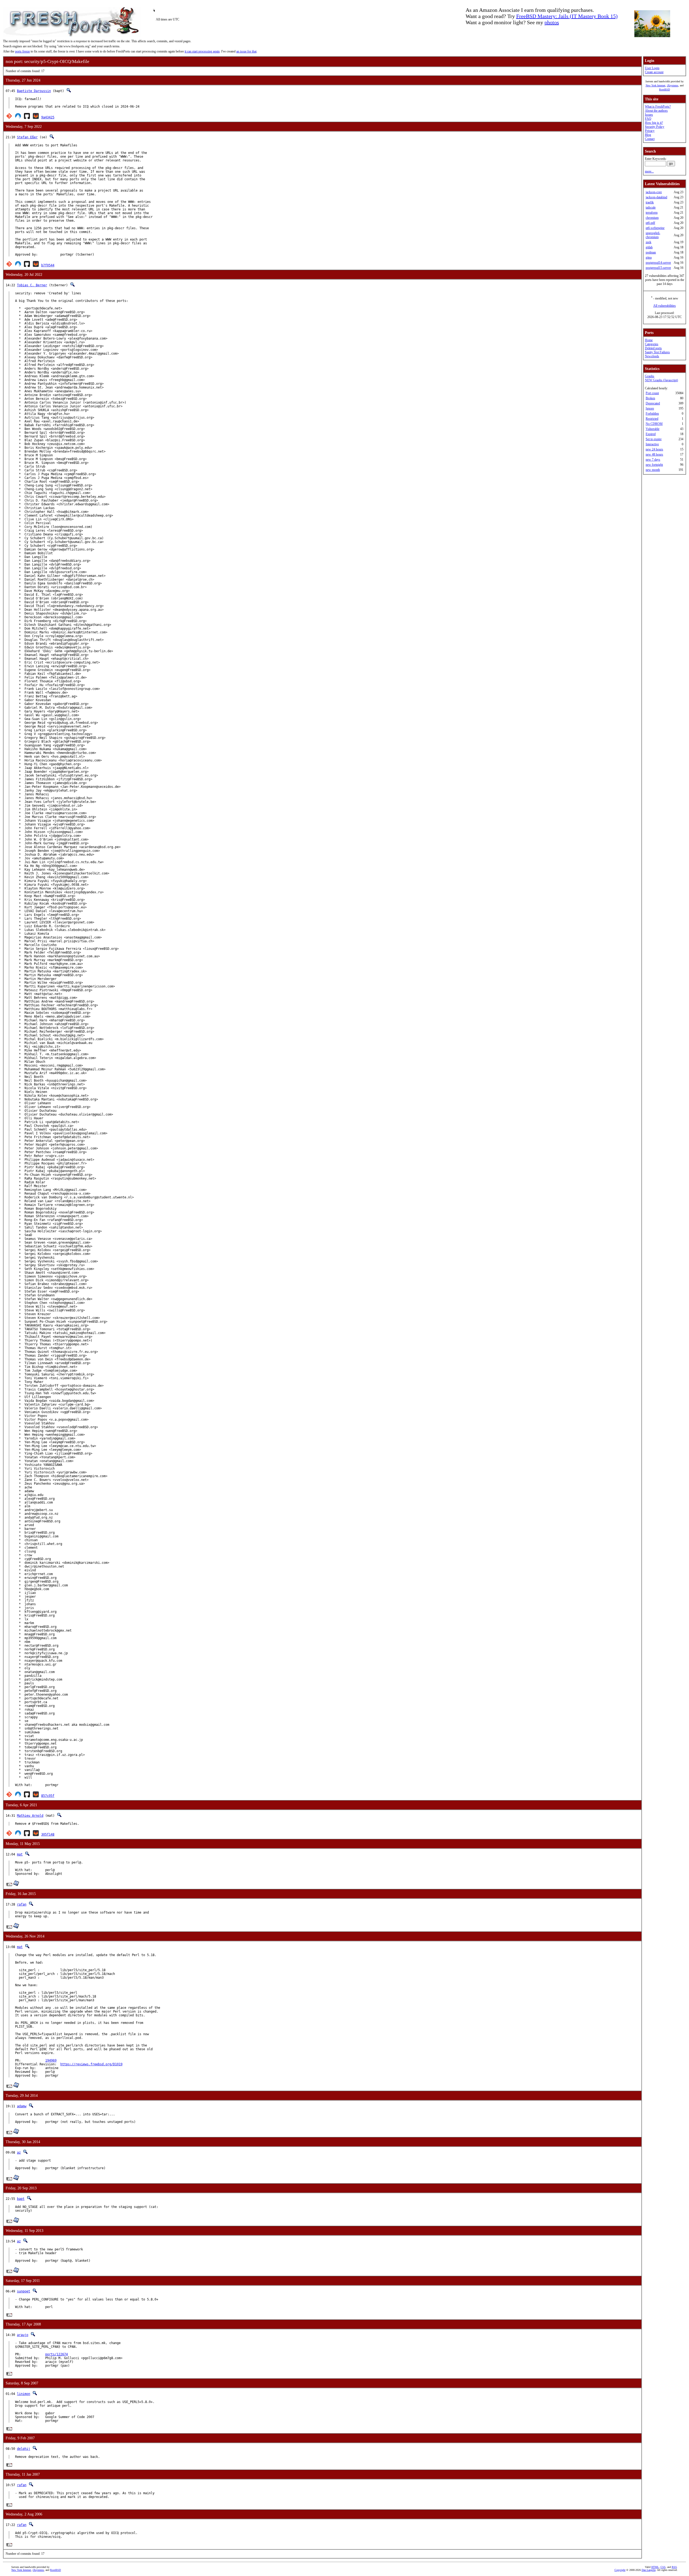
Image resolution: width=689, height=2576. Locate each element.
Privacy (650, 131)
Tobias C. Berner (32, 285)
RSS (674, 2567)
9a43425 (48, 117)
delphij (24, 2449)
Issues (649, 115)
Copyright (620, 2570)
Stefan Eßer (27, 137)
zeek (648, 242)
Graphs (650, 376)
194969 (51, 2060)
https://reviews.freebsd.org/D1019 (91, 2064)
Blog (648, 135)
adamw (22, 2106)
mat (20, 1854)
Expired (651, 434)
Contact (650, 139)
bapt (21, 2199)
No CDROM (654, 424)
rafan (22, 1904)
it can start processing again (202, 51)
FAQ (648, 119)
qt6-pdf (650, 223)
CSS (663, 2567)
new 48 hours (654, 454)
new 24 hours (654, 449)
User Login (652, 68)
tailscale (651, 207)
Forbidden (652, 414)
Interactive (652, 444)
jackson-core (654, 192)
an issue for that (246, 51)
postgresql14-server (658, 263)
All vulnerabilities (665, 306)
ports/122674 (57, 2354)
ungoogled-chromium (653, 235)
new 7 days (653, 460)
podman (651, 252)
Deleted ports (653, 348)
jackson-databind (656, 197)
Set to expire (654, 439)
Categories (652, 344)
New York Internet (655, 85)
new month (653, 470)
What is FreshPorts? (658, 107)
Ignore (650, 408)
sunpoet (24, 2291)
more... (649, 171)
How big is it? (654, 123)
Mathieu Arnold (30, 1816)
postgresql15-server (658, 268)
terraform (652, 213)
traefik (650, 202)
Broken (650, 398)
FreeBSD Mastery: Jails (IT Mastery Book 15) (567, 16)
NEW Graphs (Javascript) (661, 380)
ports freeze (22, 51)
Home (649, 340)
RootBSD (665, 89)
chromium (652, 218)
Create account (654, 72)
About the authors (656, 111)
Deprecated (653, 403)
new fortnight (654, 465)
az (19, 2152)
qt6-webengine (655, 228)
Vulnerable (653, 429)
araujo (23, 2335)
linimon (24, 2394)
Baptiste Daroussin (34, 91)
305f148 (48, 1834)
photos (552, 22)
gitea (649, 257)
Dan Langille (649, 2570)
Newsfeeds (652, 356)
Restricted (652, 419)
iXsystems (673, 85)
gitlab (649, 247)
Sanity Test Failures (657, 352)
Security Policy (655, 127)
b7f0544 (48, 265)
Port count (652, 393)
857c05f (48, 1796)
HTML (655, 2567)
